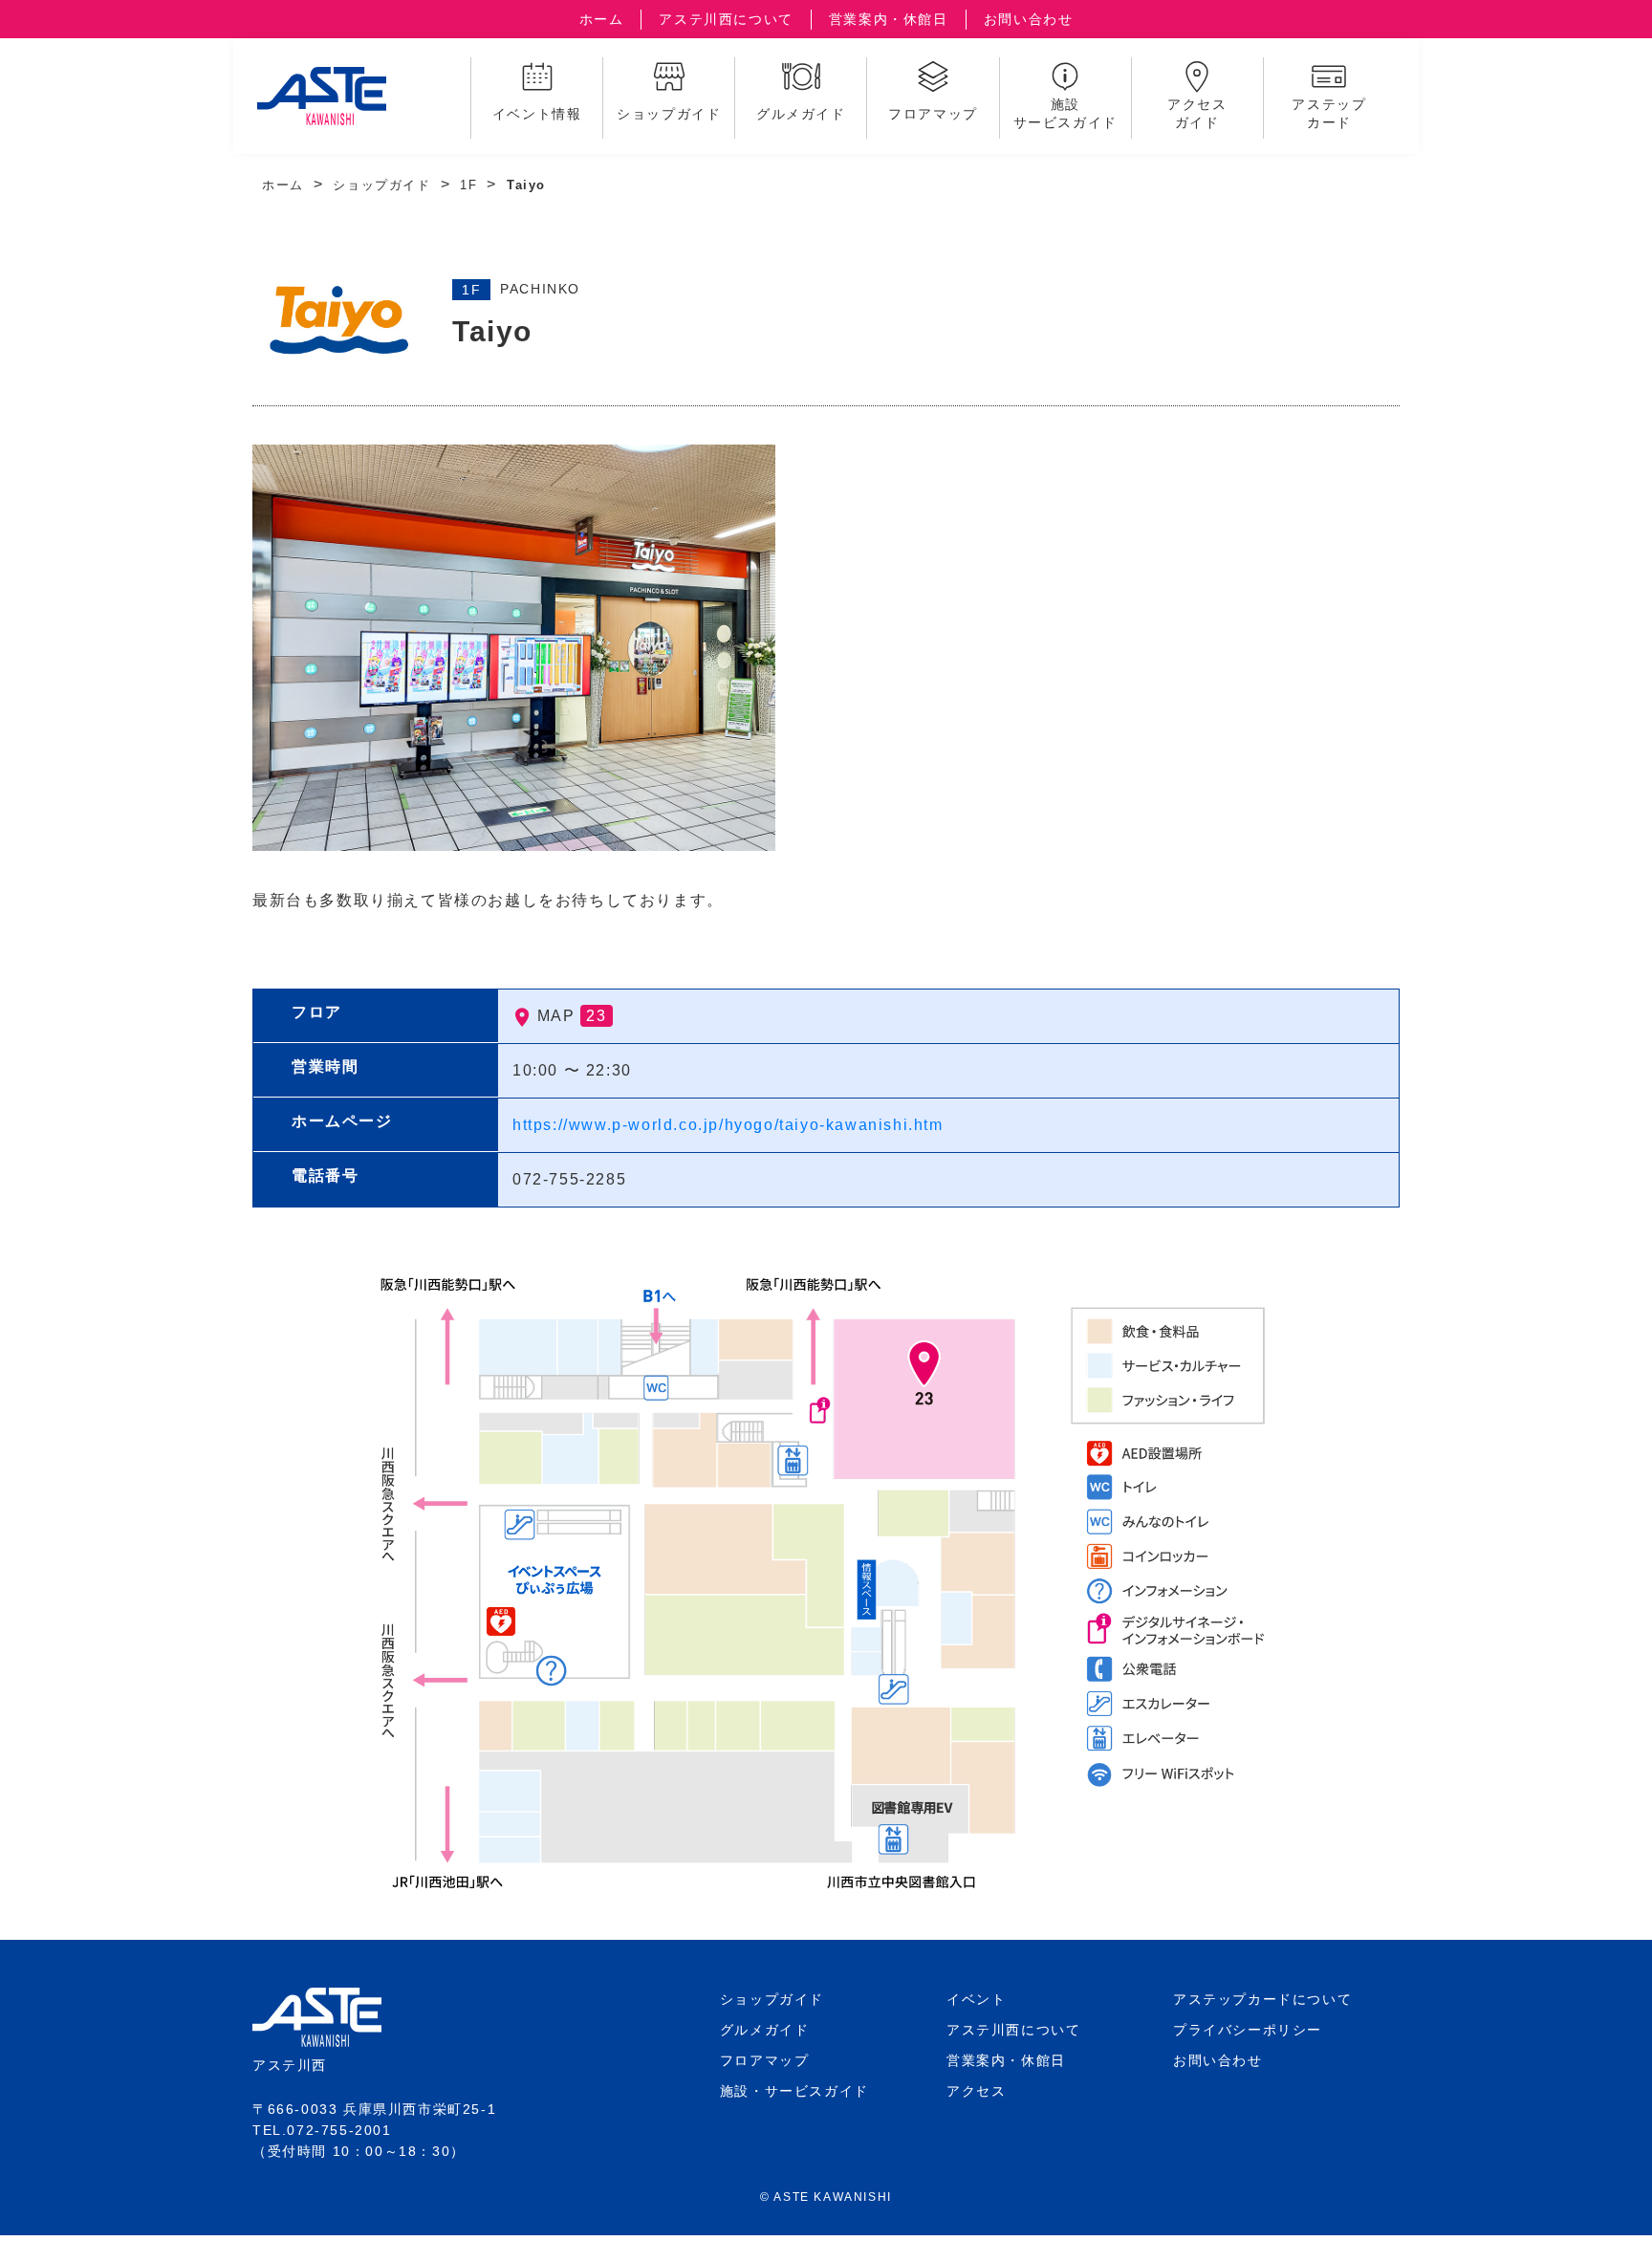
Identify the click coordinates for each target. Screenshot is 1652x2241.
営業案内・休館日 (889, 19)
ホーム (602, 19)
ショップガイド (381, 185)
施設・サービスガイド (794, 2091)
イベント (976, 1999)
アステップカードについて (1262, 1999)
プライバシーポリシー (1248, 2030)
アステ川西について (726, 19)
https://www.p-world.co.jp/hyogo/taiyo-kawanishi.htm (728, 1125)
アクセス (976, 2091)
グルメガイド (765, 2030)
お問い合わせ (1029, 19)
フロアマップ (765, 2060)
